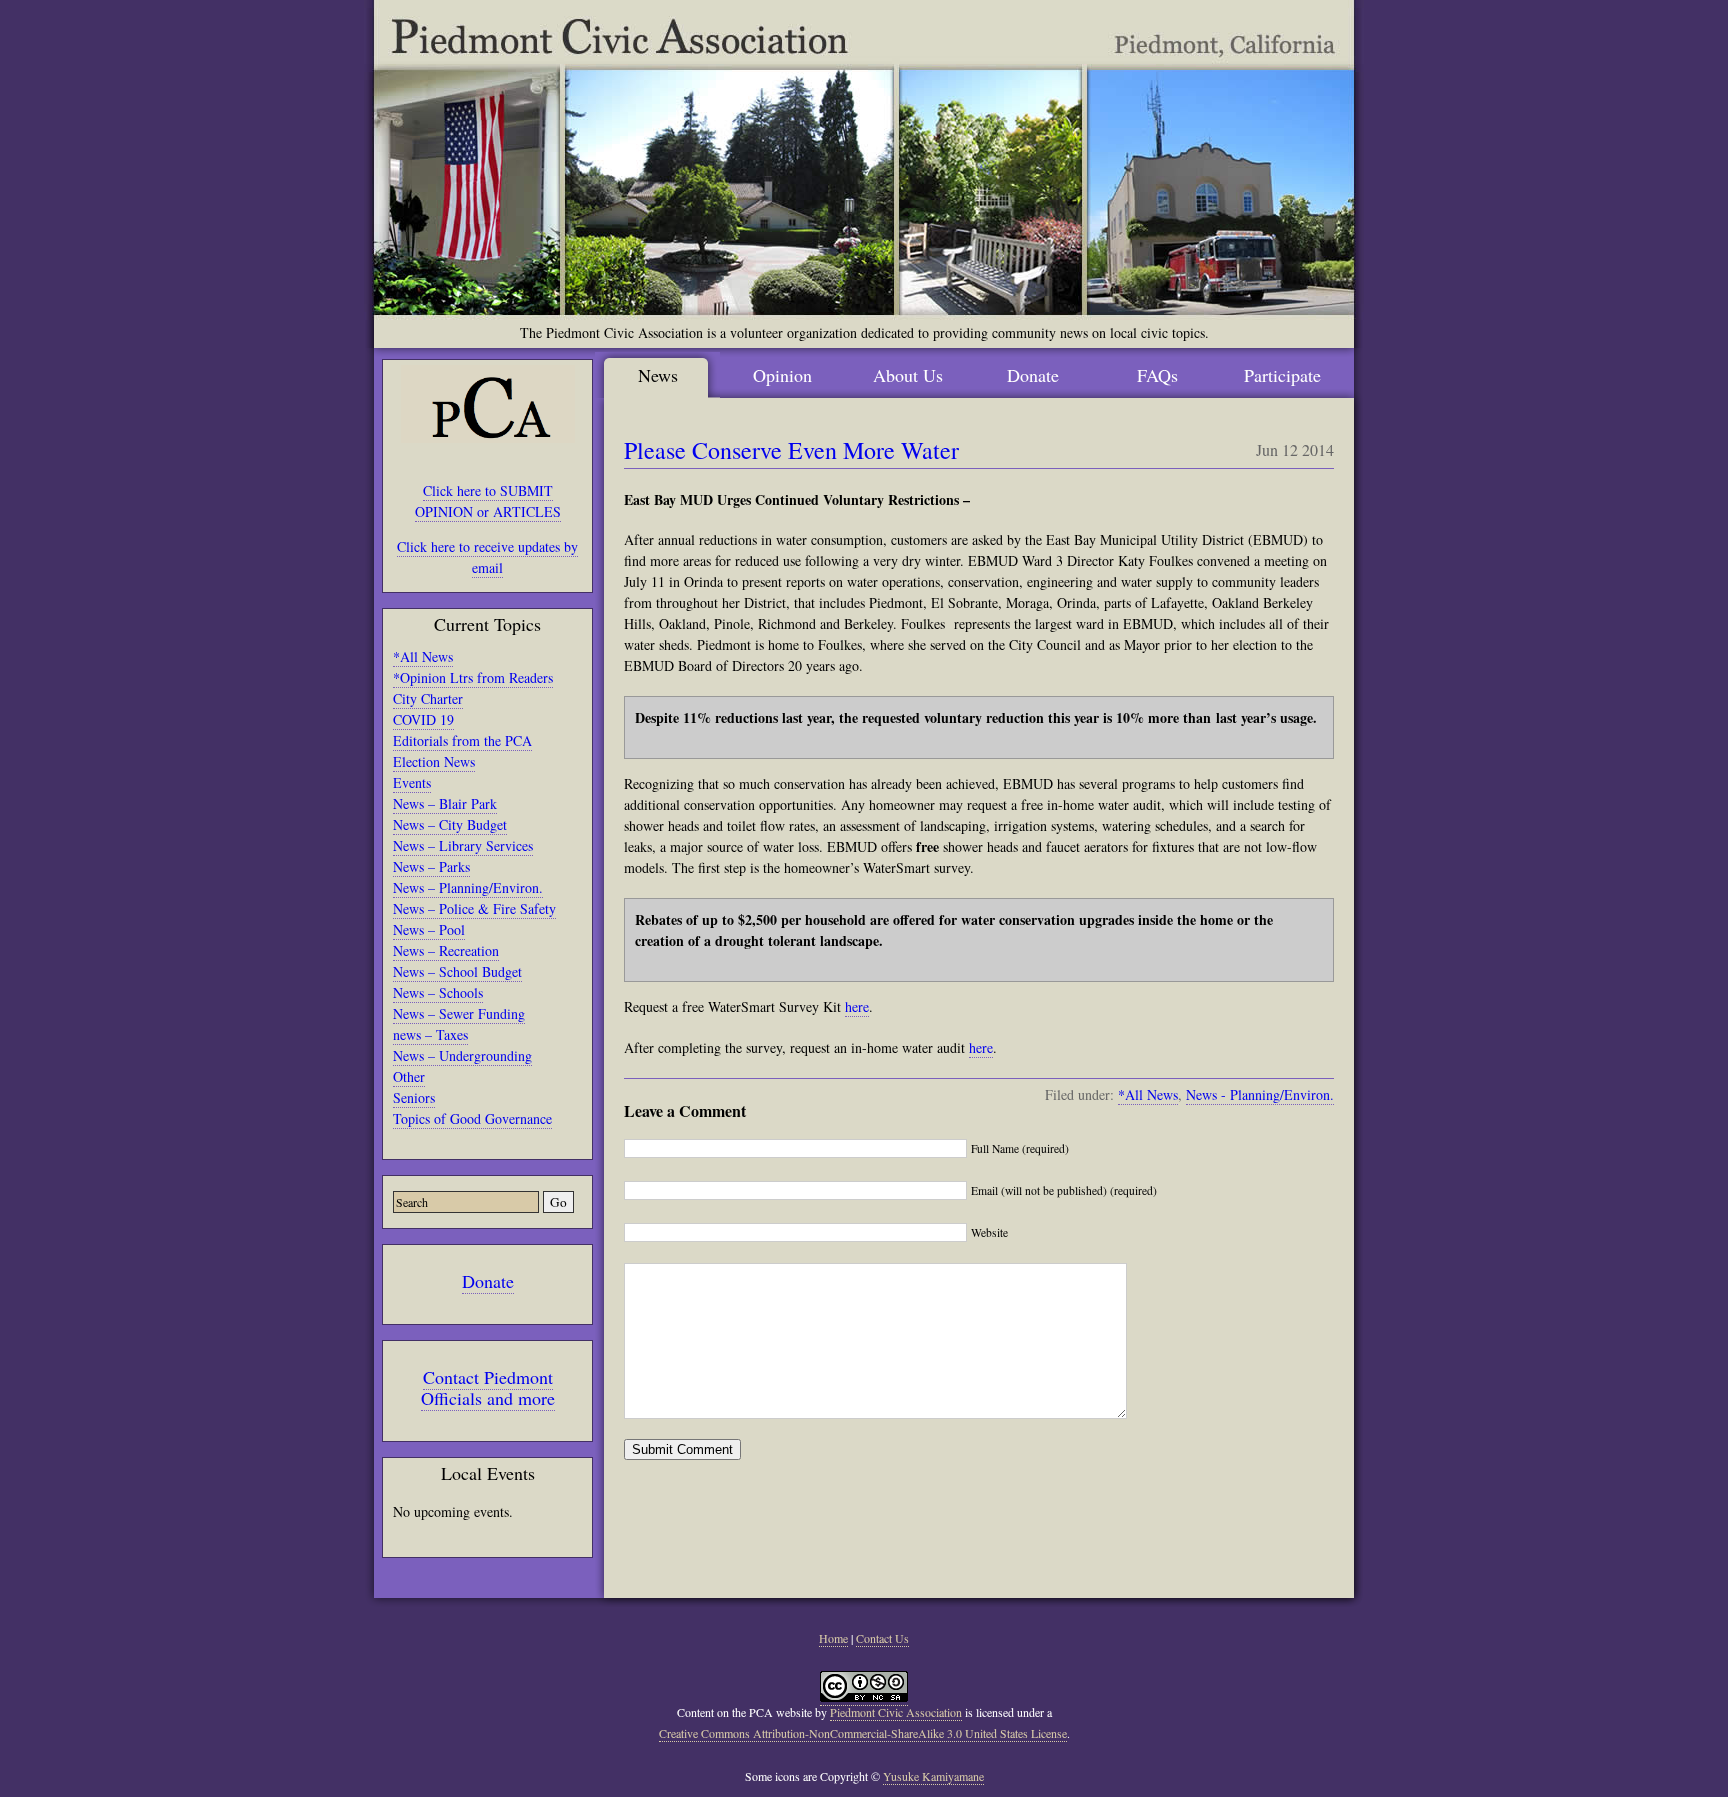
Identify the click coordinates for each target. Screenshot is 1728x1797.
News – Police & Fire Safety (474, 908)
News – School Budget (457, 971)
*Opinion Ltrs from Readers (473, 677)
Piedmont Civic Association (896, 1712)
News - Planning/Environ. (1260, 1094)
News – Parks (431, 866)
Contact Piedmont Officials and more (488, 1387)
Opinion (782, 375)
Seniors (414, 1097)
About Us (908, 375)
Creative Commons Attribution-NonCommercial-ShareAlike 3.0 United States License (863, 1733)
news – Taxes (430, 1034)
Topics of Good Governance (472, 1118)
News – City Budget (450, 824)
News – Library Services (463, 845)
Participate (1282, 375)
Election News (434, 761)
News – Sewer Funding (459, 1013)
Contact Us (882, 1638)
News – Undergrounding (462, 1055)
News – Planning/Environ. (468, 887)
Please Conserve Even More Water (791, 450)
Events (412, 782)
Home (833, 1638)
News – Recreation (446, 950)
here (857, 1006)
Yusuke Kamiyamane (933, 1776)
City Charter (428, 698)
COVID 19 (423, 719)
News (658, 375)
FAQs (1157, 375)
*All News (423, 656)
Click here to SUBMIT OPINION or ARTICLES (488, 501)
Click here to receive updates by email (487, 557)
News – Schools (438, 992)
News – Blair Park (445, 803)
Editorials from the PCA (462, 740)
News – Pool (429, 929)
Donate (488, 1281)
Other (409, 1076)
